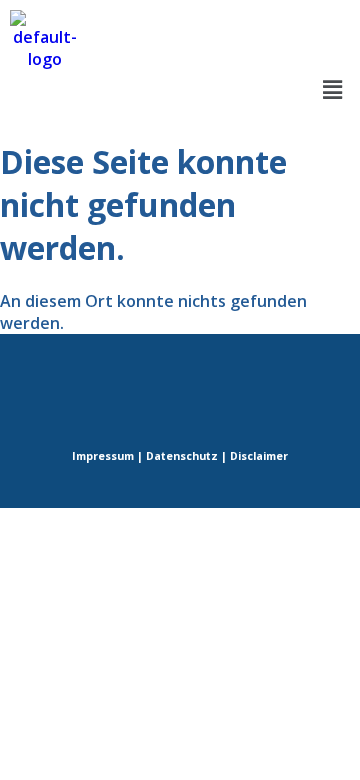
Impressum (103, 456)
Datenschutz (182, 456)
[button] (333, 89)
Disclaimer (259, 456)
